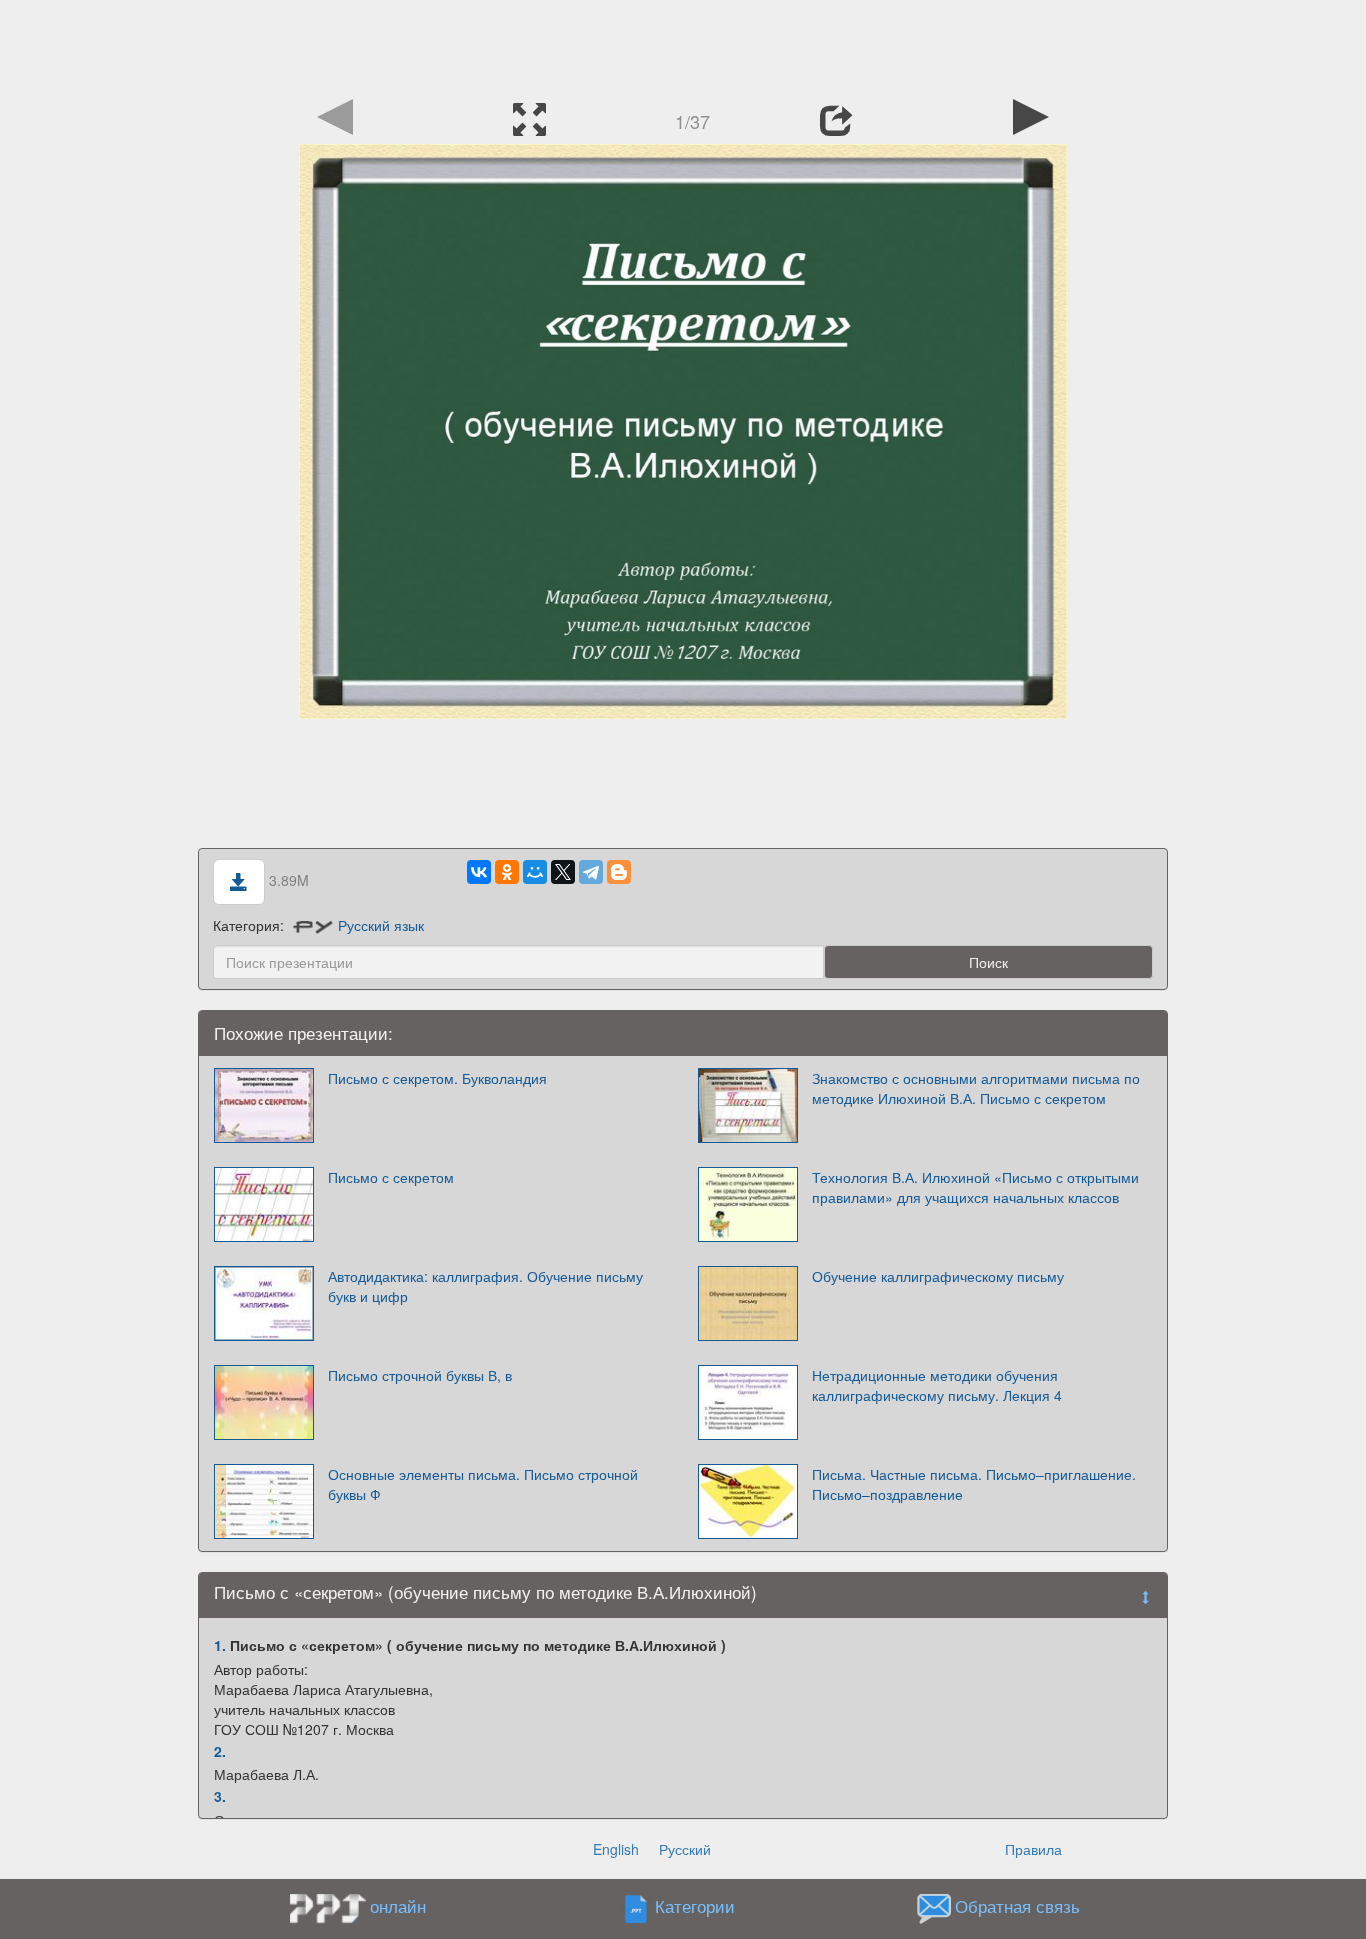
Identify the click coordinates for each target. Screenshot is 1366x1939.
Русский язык (381, 925)
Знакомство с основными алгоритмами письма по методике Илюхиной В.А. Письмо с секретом (976, 1088)
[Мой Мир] (535, 872)
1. (220, 1645)
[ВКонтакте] (479, 872)
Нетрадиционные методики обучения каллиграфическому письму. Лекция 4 (937, 1385)
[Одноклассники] (507, 872)
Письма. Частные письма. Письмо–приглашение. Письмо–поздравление (974, 1484)
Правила (1033, 1849)
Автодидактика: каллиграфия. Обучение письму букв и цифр (485, 1286)
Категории (695, 1907)
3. (220, 1796)
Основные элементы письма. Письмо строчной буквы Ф (483, 1484)
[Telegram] (591, 872)
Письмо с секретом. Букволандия (437, 1078)
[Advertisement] (683, 45)
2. (220, 1751)
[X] (563, 872)
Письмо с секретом (391, 1177)
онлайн (398, 1906)
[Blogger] (619, 872)
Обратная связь (1017, 1907)
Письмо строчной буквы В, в (420, 1375)
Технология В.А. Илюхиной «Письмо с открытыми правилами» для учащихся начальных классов (975, 1187)
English (616, 1849)
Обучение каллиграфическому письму (938, 1276)
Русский (685, 1849)
